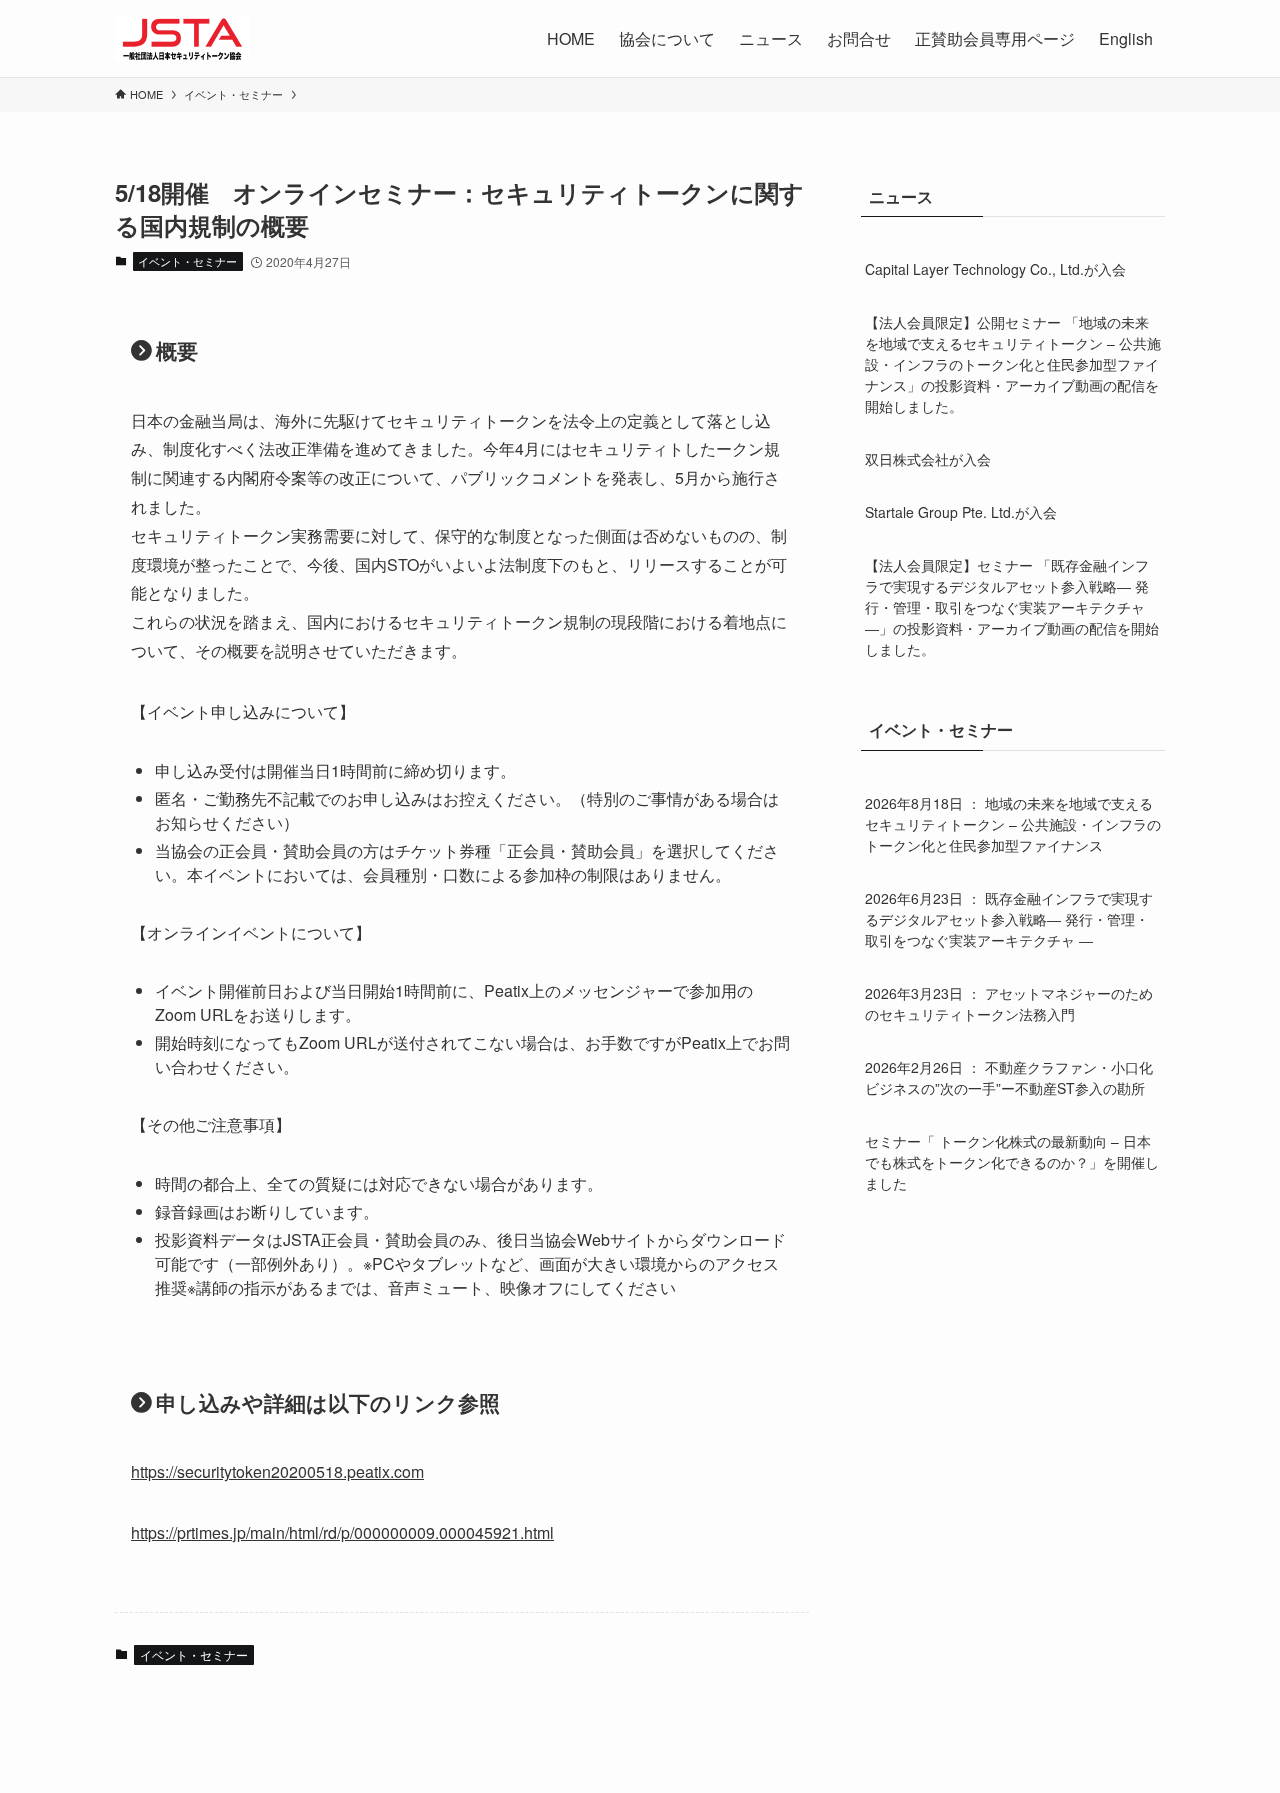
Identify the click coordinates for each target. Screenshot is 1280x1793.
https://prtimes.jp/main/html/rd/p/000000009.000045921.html (342, 1532)
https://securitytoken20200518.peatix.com (277, 1471)
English (1126, 38)
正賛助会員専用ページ (995, 38)
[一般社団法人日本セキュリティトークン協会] (182, 38)
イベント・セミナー (187, 261)
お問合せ (859, 38)
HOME (571, 38)
